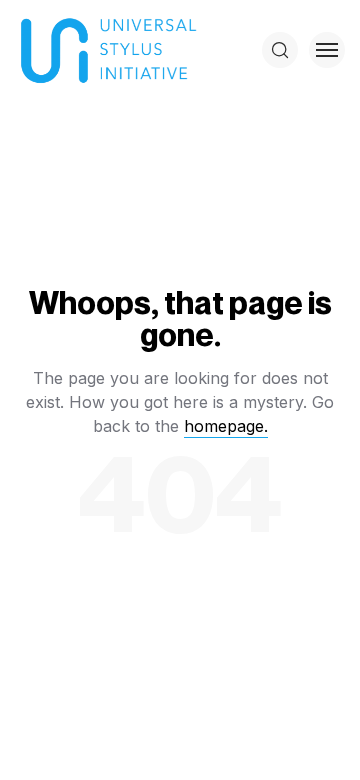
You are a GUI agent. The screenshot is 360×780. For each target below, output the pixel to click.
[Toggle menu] (327, 50)
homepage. (226, 426)
